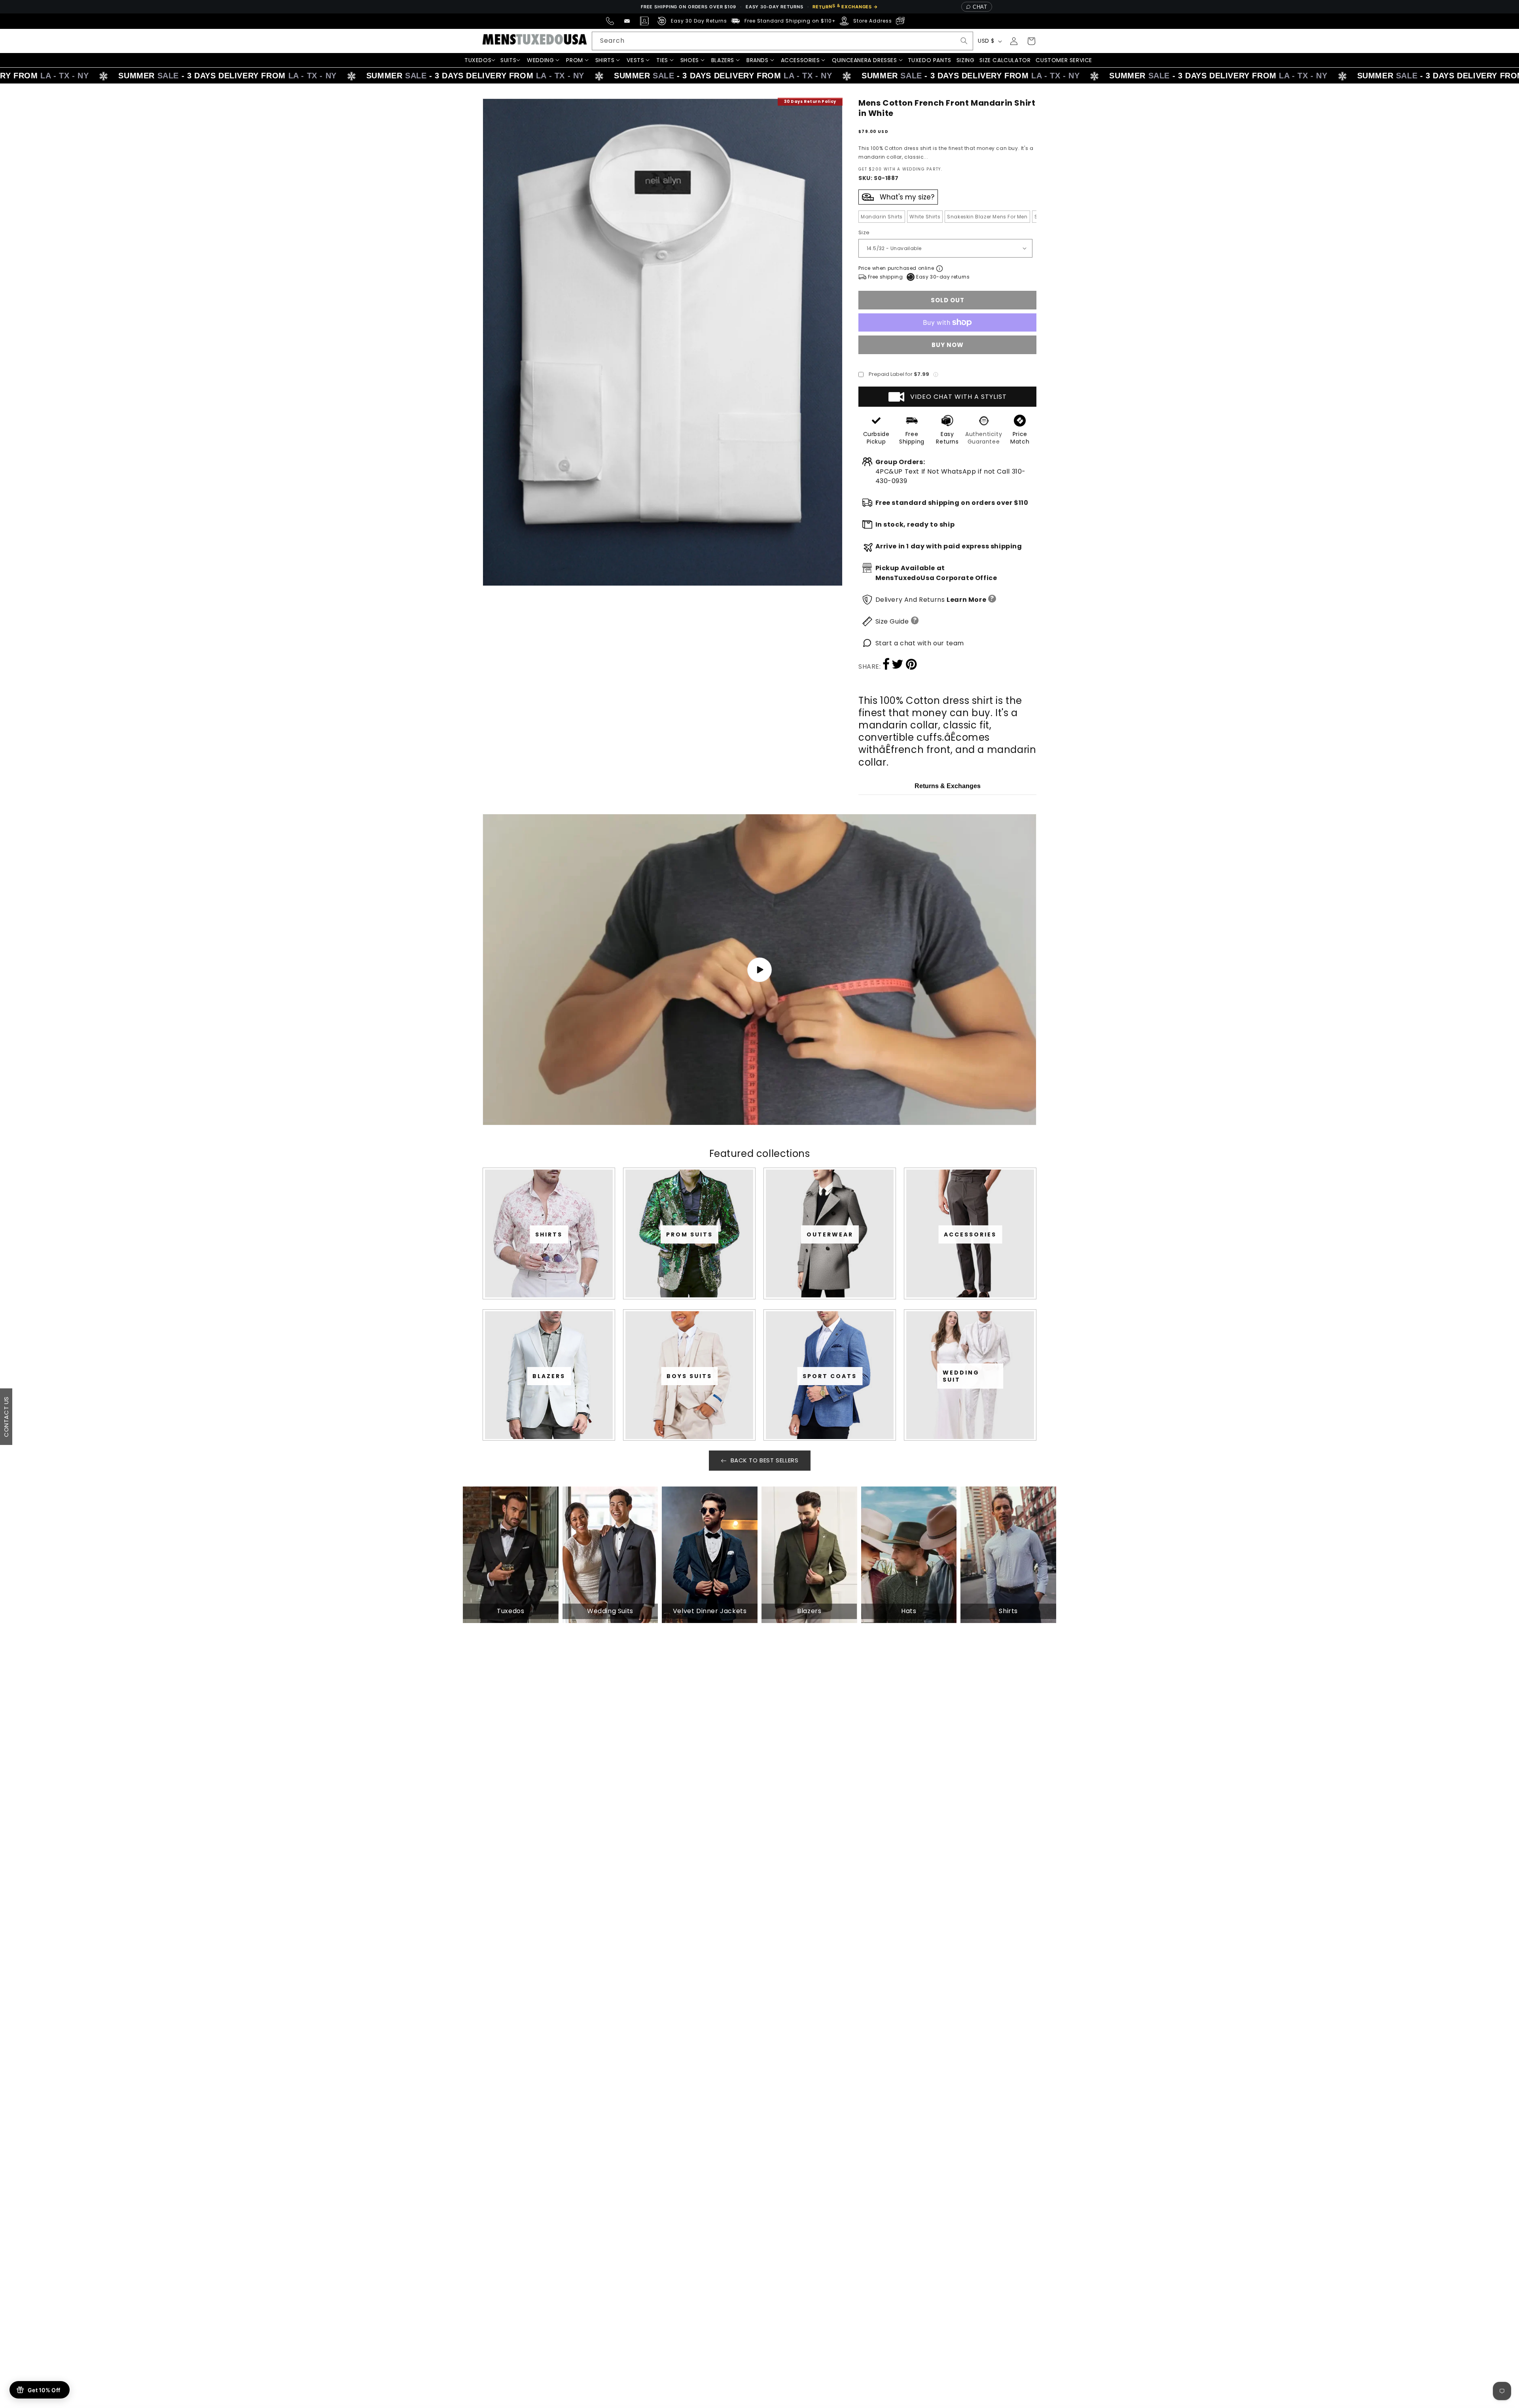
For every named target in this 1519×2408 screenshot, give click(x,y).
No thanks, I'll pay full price (759, 1294)
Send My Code (759, 1273)
